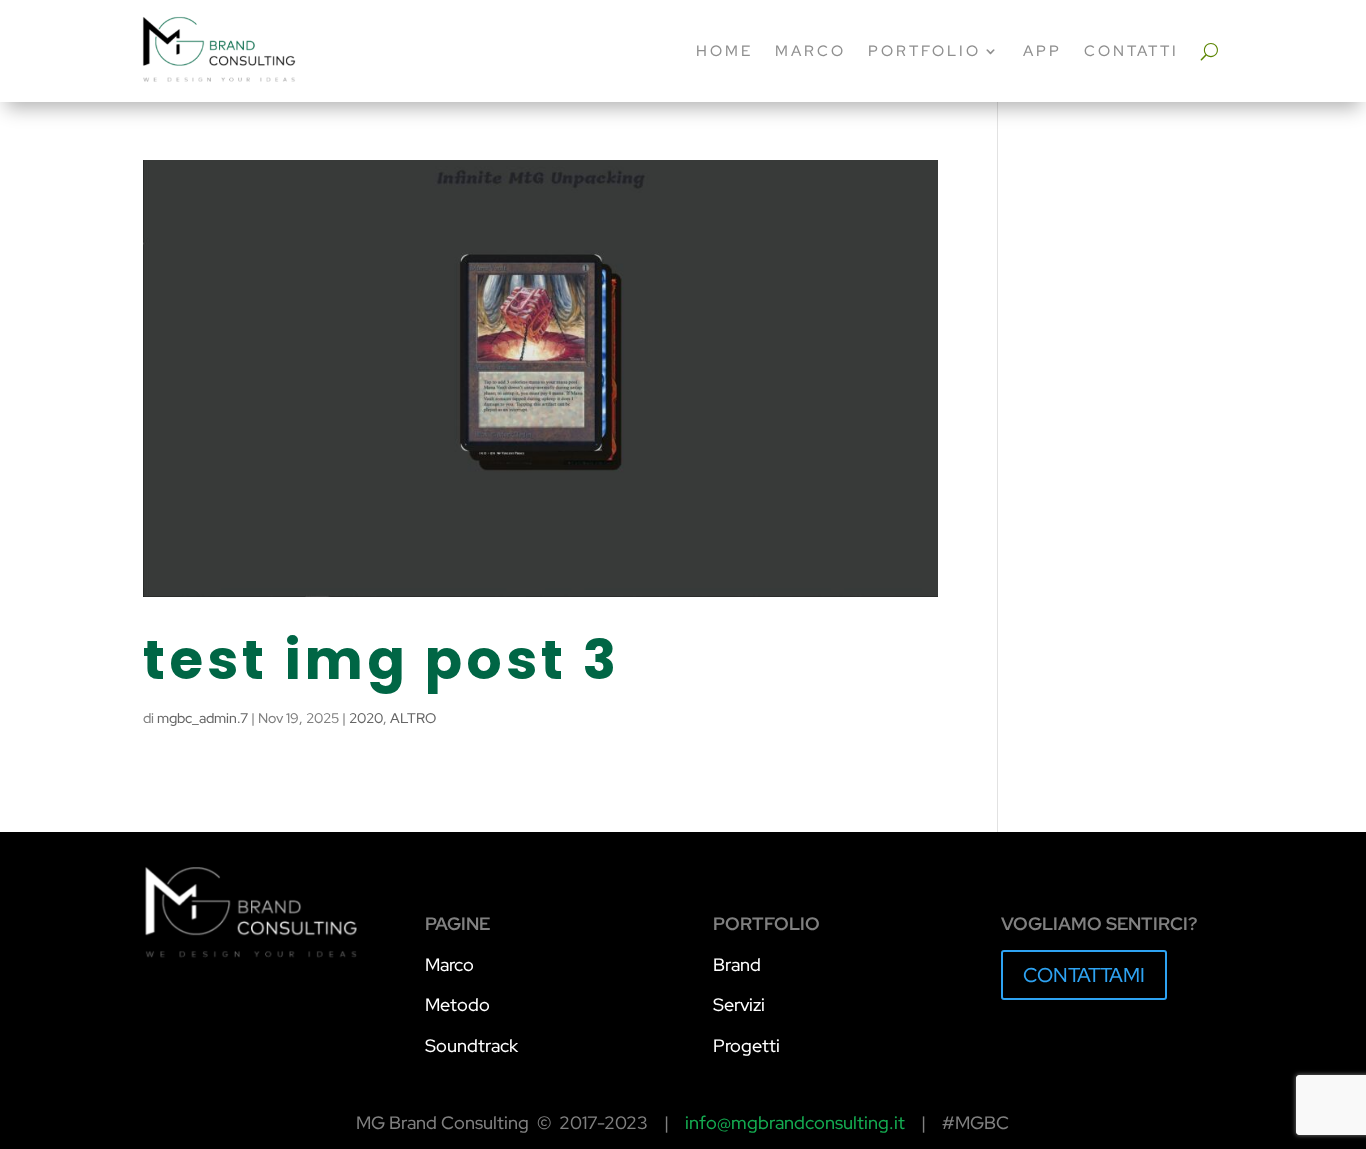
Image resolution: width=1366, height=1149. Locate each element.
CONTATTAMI (1084, 975)
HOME (724, 51)
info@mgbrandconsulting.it (795, 1122)
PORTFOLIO (924, 51)
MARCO (810, 51)
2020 (366, 718)
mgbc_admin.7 (202, 718)
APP (1042, 51)
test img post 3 (381, 659)
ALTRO (413, 718)
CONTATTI (1131, 51)
